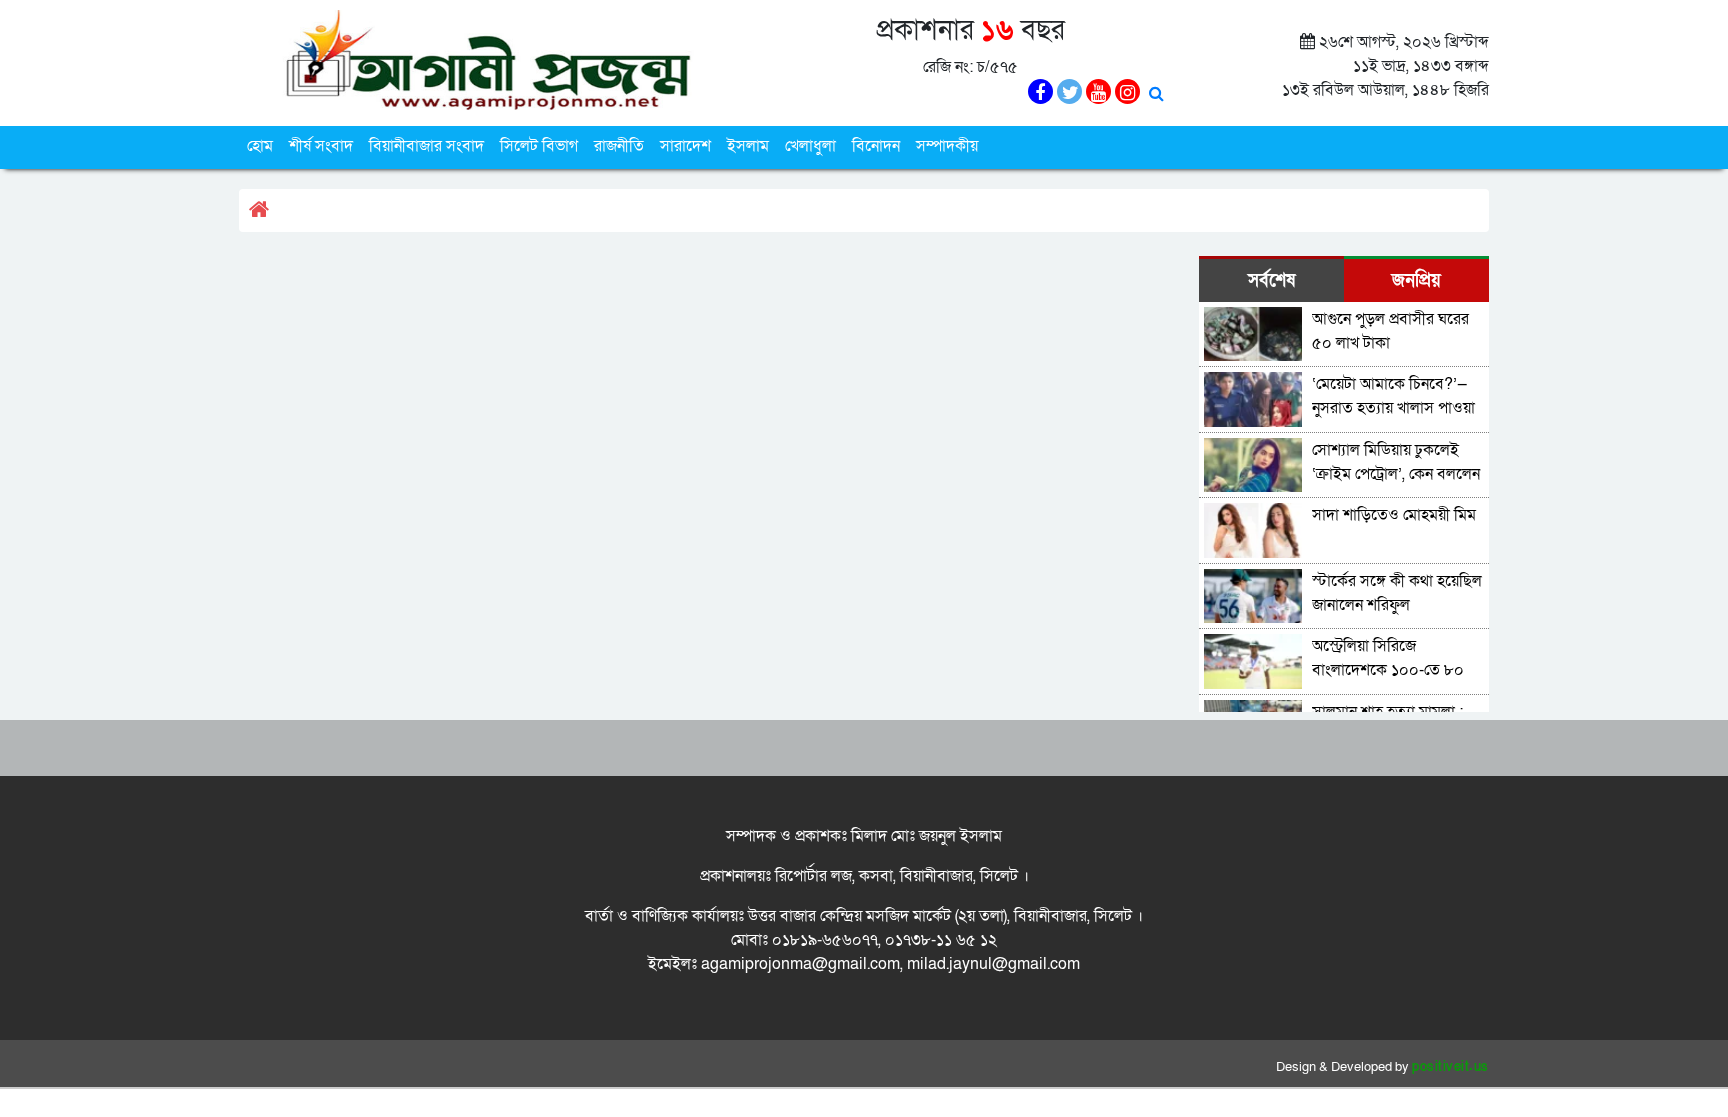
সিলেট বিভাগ (539, 146)
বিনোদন (876, 146)
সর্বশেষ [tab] (1271, 280)
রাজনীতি (619, 146)
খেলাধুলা (810, 146)
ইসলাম (748, 146)
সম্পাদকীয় (947, 146)
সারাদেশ (685, 146)
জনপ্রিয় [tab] (1416, 280)
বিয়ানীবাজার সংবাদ (426, 146)
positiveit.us (1450, 1067)
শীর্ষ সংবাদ (321, 146)
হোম (260, 146)
